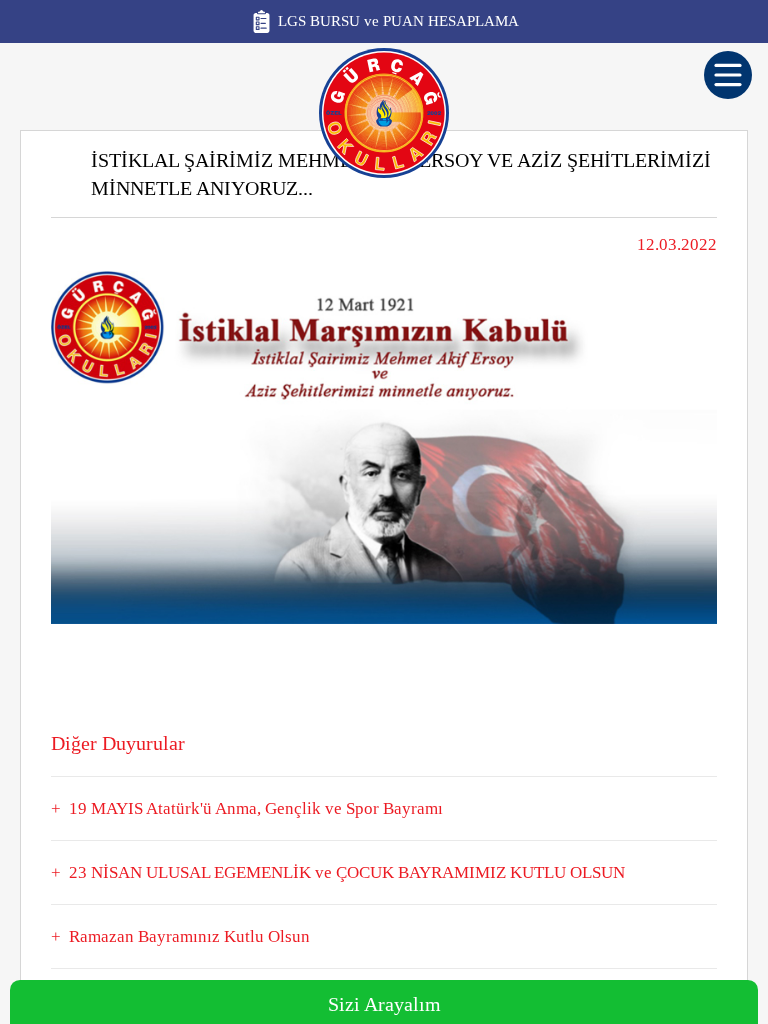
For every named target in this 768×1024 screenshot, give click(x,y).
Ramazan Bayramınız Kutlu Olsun (189, 936)
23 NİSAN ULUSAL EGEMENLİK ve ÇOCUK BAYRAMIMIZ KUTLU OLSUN (347, 872)
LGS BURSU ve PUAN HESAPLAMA (398, 21)
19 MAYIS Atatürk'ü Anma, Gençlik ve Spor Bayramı (256, 808)
